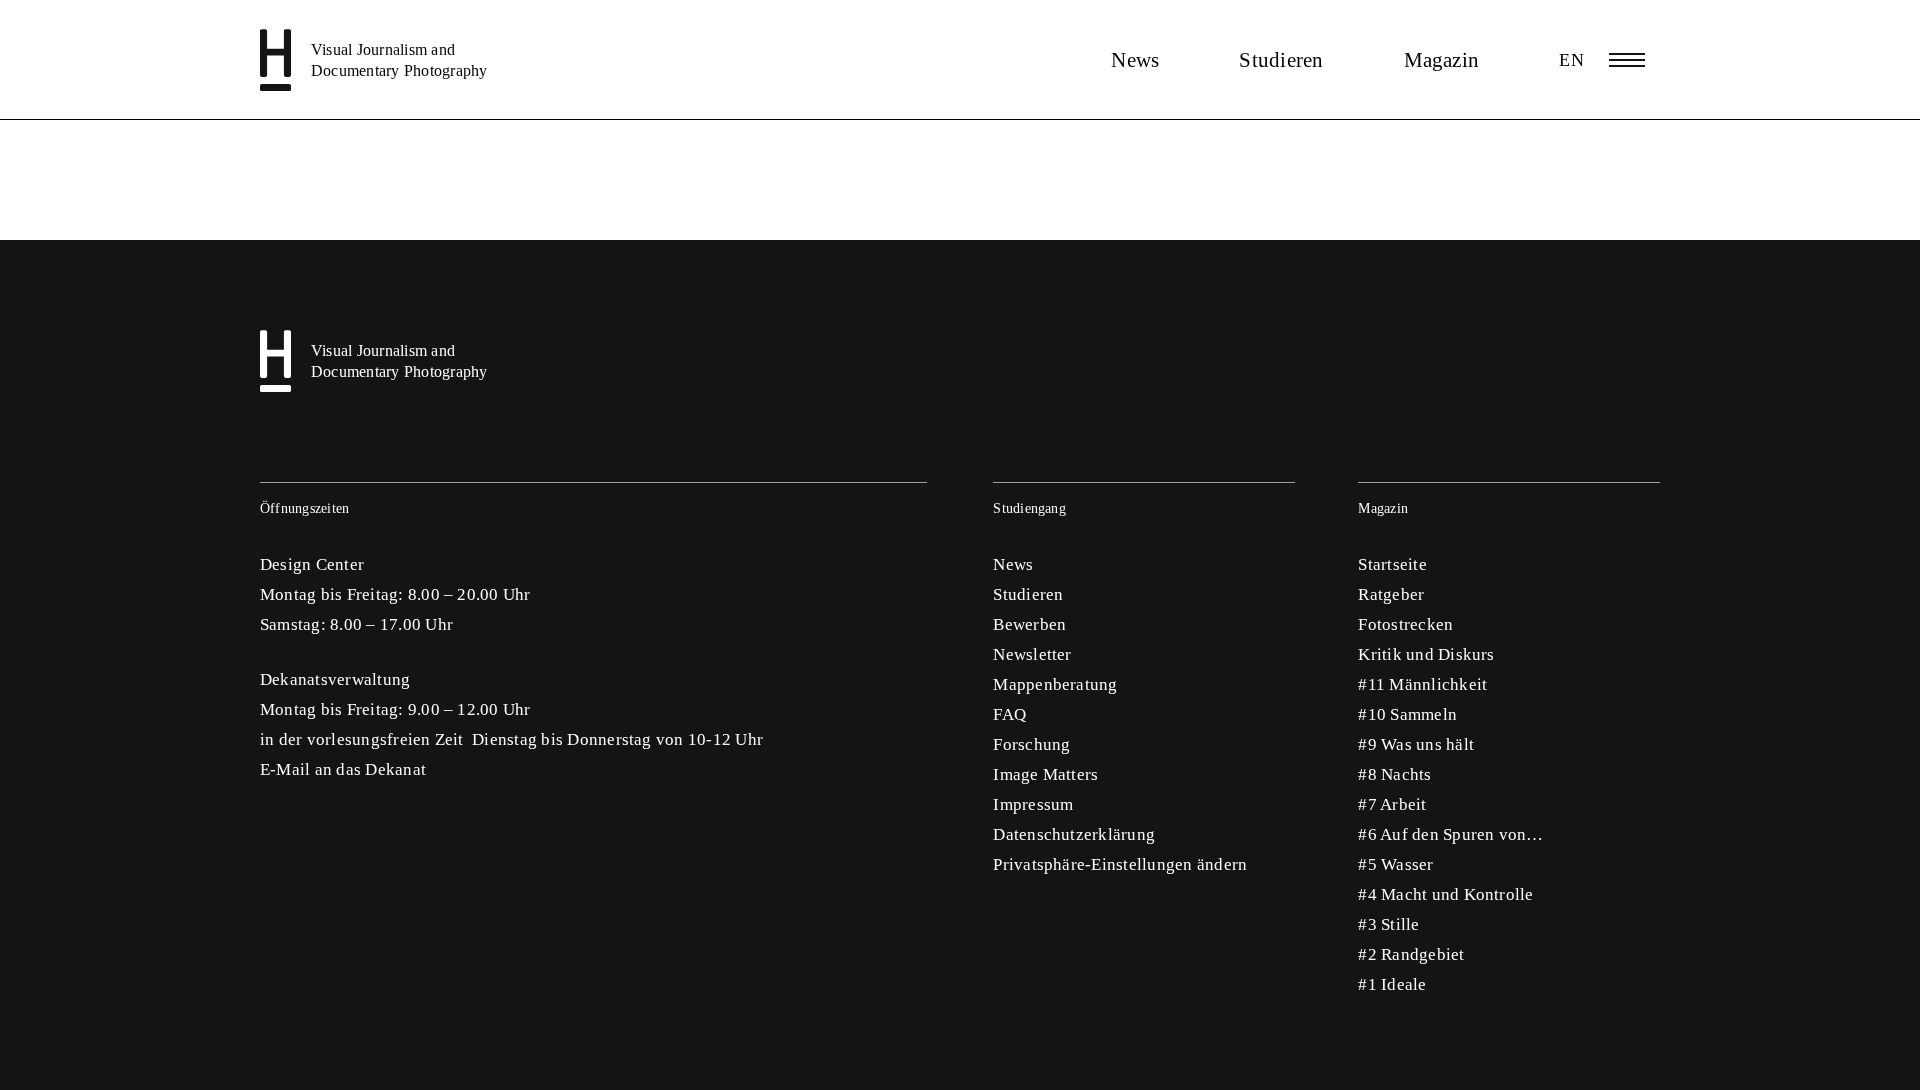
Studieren (1281, 60)
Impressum (1033, 804)
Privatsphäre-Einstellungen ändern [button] (1120, 864)
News (1135, 60)
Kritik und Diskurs (1426, 654)
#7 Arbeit (1392, 804)
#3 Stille (1388, 924)
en (1571, 60)
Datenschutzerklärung (1074, 834)
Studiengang (1029, 508)
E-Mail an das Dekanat (343, 769)
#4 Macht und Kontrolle (1445, 894)
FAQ (1009, 714)
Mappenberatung (1055, 684)
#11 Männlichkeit (1422, 684)
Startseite (1392, 564)
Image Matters (1045, 774)
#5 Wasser (1395, 864)
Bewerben (1029, 624)
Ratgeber (1391, 594)
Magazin (1442, 60)
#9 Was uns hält (1416, 744)
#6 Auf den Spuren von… (1450, 834)
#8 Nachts (1394, 774)
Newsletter (1032, 654)
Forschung (1031, 744)
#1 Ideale (1392, 984)
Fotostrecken (1405, 624)
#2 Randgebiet (1411, 954)
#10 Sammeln (1407, 714)
